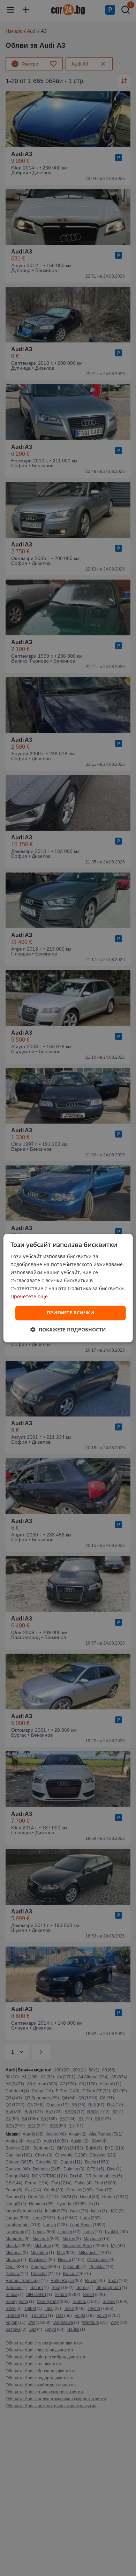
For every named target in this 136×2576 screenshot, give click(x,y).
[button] (68, 1329)
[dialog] (68, 1288)
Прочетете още (29, 1297)
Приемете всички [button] (70, 1313)
